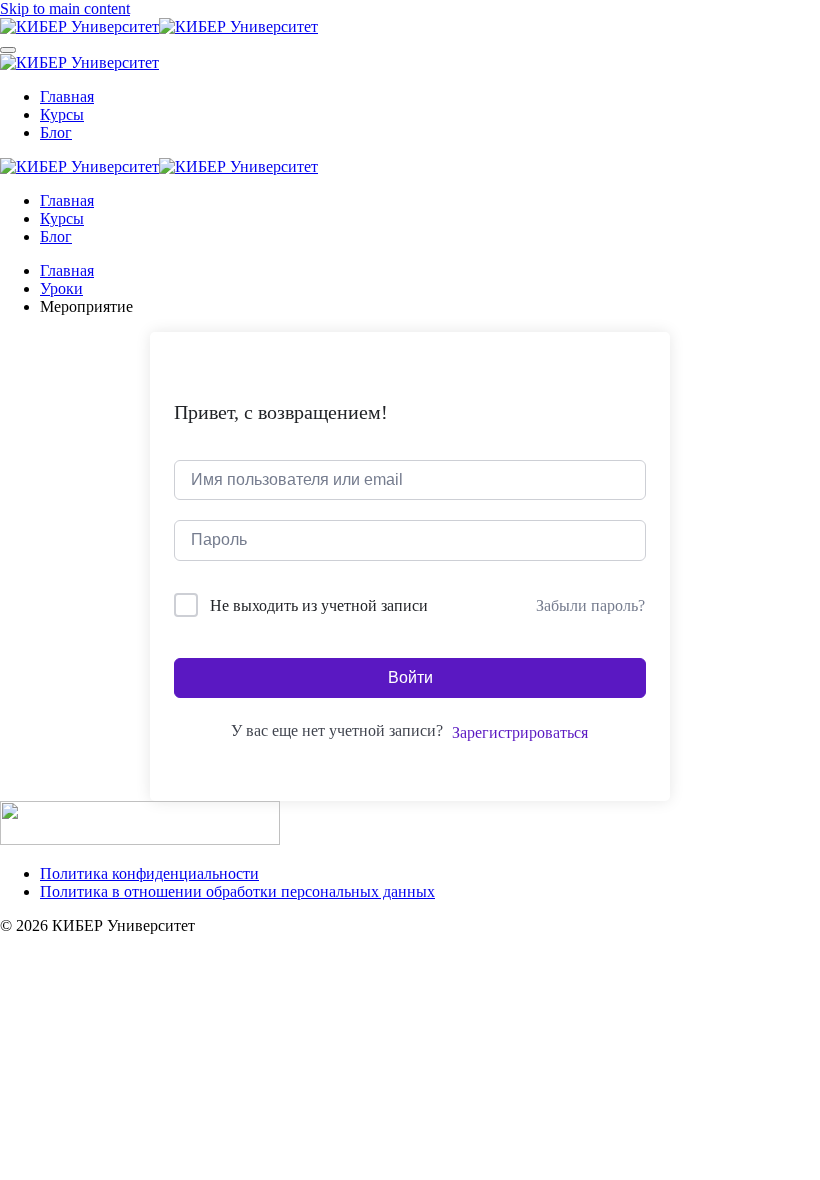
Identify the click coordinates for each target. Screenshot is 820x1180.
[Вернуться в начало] (159, 26)
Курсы (62, 114)
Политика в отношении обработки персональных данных (237, 891)
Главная (67, 96)
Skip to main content (65, 8)
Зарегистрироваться (520, 732)
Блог (56, 132)
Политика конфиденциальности (149, 873)
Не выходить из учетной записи (319, 605)
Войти (410, 677)
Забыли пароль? (590, 605)
